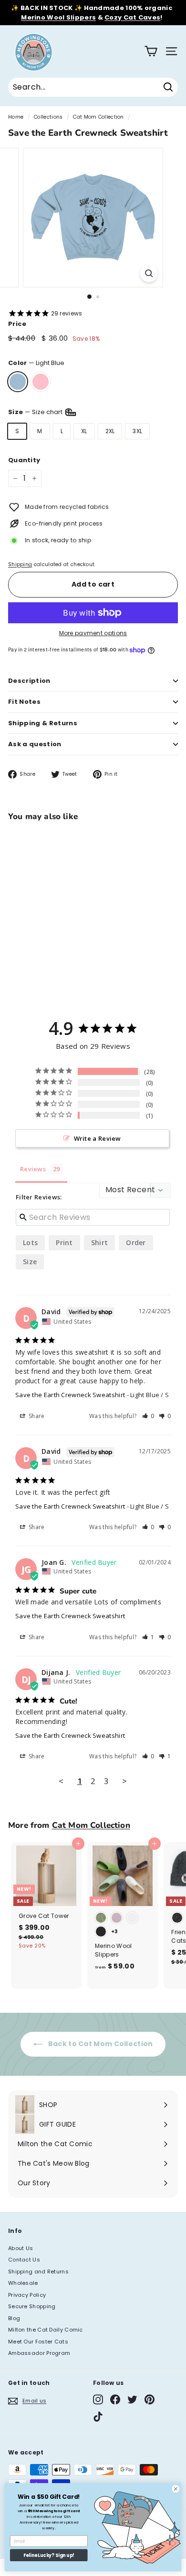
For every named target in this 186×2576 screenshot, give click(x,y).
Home (16, 117)
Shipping (20, 564)
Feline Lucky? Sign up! (49, 2555)
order (136, 1242)
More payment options (93, 633)
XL (84, 431)
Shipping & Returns (43, 723)
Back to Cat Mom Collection (99, 2044)
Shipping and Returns (38, 2272)
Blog (14, 2318)
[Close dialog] (176, 2489)
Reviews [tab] (33, 1169)
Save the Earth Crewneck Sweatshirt (70, 1395)
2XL (110, 431)
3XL (137, 431)
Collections (48, 117)
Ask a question (35, 744)
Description (29, 681)
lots (30, 1242)
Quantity (24, 460)
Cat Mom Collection (98, 117)
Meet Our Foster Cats (38, 2342)
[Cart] (151, 51)
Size (36, 412)
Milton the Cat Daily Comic (46, 2330)
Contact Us (24, 2260)
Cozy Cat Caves (132, 17)
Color (36, 363)
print (64, 1242)
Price (17, 324)
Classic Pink (41, 382)
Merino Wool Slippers (58, 17)
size (30, 1262)
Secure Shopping (32, 2306)
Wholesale (23, 2283)
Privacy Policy (27, 2295)
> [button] (124, 1781)
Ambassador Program (39, 2353)
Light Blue (18, 382)
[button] (148, 1416)
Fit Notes (24, 702)
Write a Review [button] (98, 1138)
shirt (100, 1242)
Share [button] (36, 1416)
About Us (21, 2248)
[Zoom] (149, 273)
